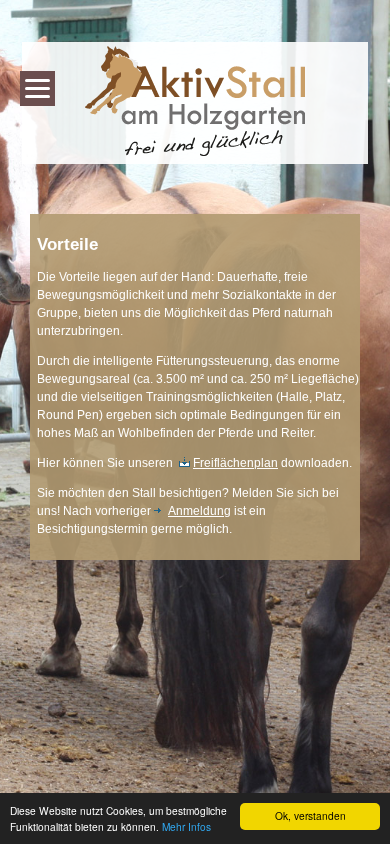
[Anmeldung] (161, 511)
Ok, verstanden (310, 815)
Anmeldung (199, 511)
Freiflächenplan (235, 463)
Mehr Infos (186, 826)
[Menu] (37, 88)
